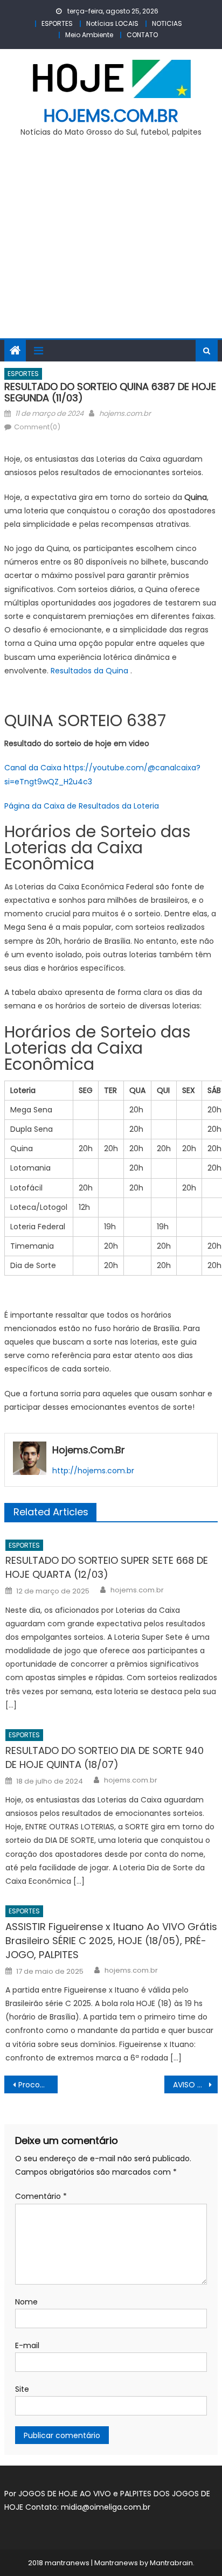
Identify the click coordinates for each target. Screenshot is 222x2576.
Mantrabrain (171, 2563)
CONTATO (142, 35)
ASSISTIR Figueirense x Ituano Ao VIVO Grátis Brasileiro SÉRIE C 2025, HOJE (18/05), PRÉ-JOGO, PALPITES (111, 1941)
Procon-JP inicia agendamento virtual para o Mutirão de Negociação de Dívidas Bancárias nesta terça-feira (38, 2085)
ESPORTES (57, 23)
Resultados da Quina (89, 671)
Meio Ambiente (89, 35)
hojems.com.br (111, 116)
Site (22, 2389)
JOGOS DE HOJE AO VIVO (66, 2494)
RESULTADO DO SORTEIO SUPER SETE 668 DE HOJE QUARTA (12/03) (107, 1567)
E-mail (27, 2345)
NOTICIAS (167, 23)
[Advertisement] (111, 244)
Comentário (41, 2196)
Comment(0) (37, 427)
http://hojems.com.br (93, 1471)
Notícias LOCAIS (112, 23)
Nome (26, 2302)
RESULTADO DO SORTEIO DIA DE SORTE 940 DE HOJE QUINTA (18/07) (105, 1757)
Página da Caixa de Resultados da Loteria (82, 806)
